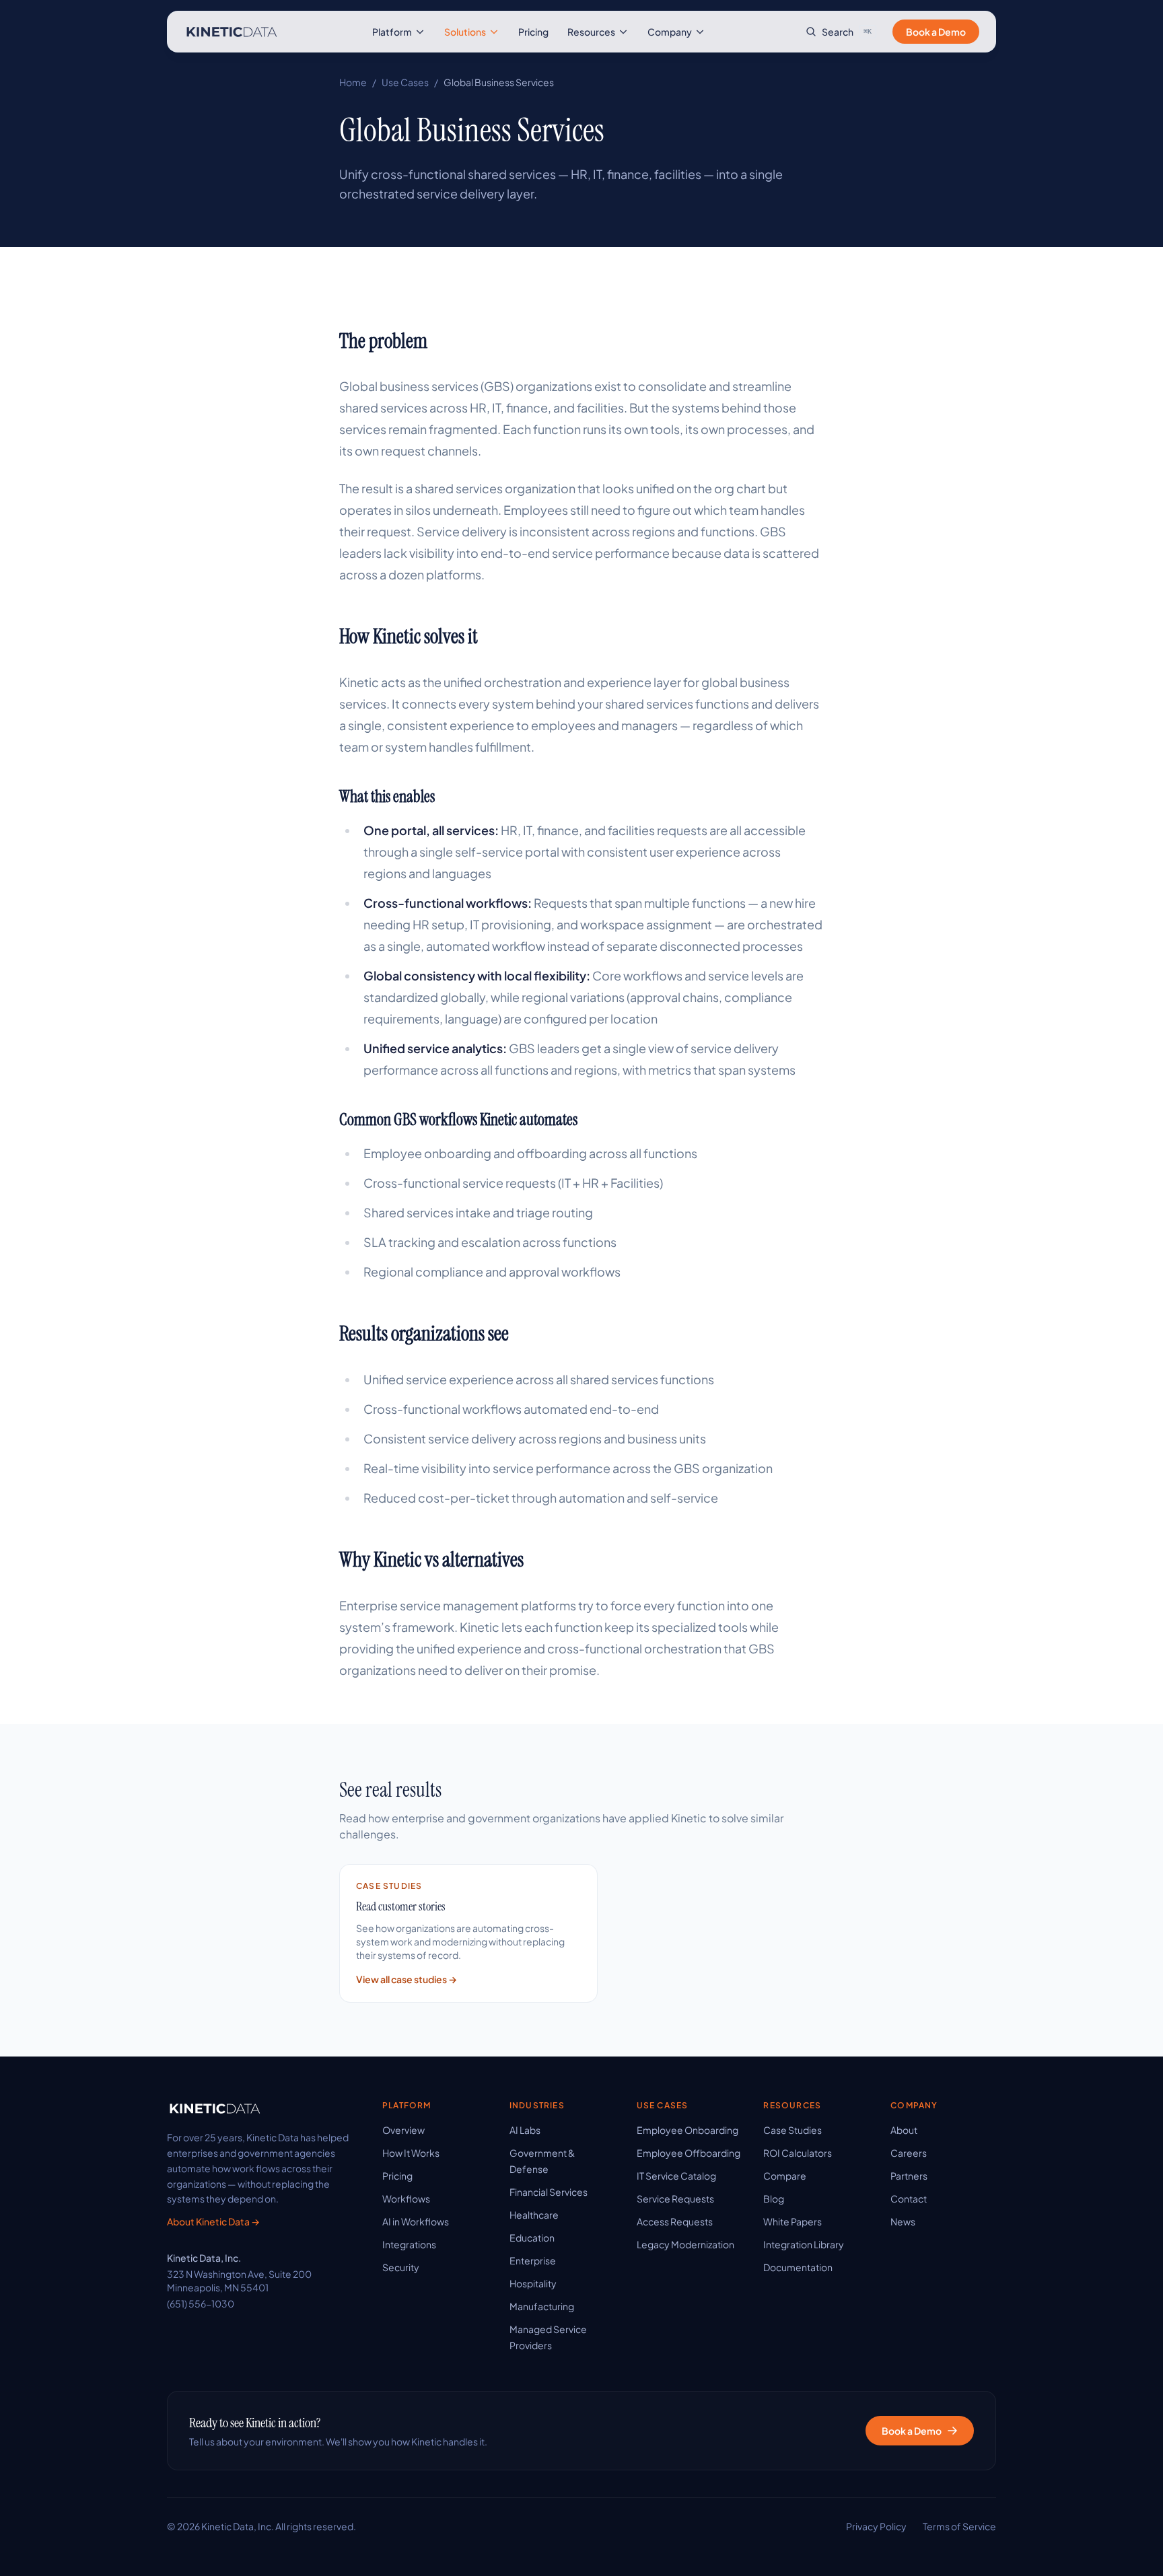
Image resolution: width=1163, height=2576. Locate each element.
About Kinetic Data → (213, 2221)
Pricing (533, 32)
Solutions (465, 32)
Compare (785, 2176)
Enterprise (533, 2260)
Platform (392, 32)
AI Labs (525, 2130)
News (903, 2221)
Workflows (406, 2198)
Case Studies (792, 2130)
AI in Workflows (416, 2221)
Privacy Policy (876, 2526)
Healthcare (534, 2215)
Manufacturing (542, 2306)
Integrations (409, 2244)
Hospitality (533, 2283)
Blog (774, 2198)
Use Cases (405, 82)
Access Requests (675, 2221)
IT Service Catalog (676, 2176)
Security (401, 2267)
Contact (909, 2198)
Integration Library (804, 2244)
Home (353, 82)
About (904, 2130)
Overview (403, 2130)
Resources (591, 32)
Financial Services (549, 2192)
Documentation (798, 2267)
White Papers (792, 2221)
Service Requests (675, 2198)
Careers (909, 2153)
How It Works (411, 2153)
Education (532, 2238)
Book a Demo (936, 32)
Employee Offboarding (689, 2153)
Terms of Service (959, 2526)
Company (670, 32)
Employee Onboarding (688, 2130)
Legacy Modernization (685, 2244)
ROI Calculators (798, 2153)
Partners (909, 2176)
